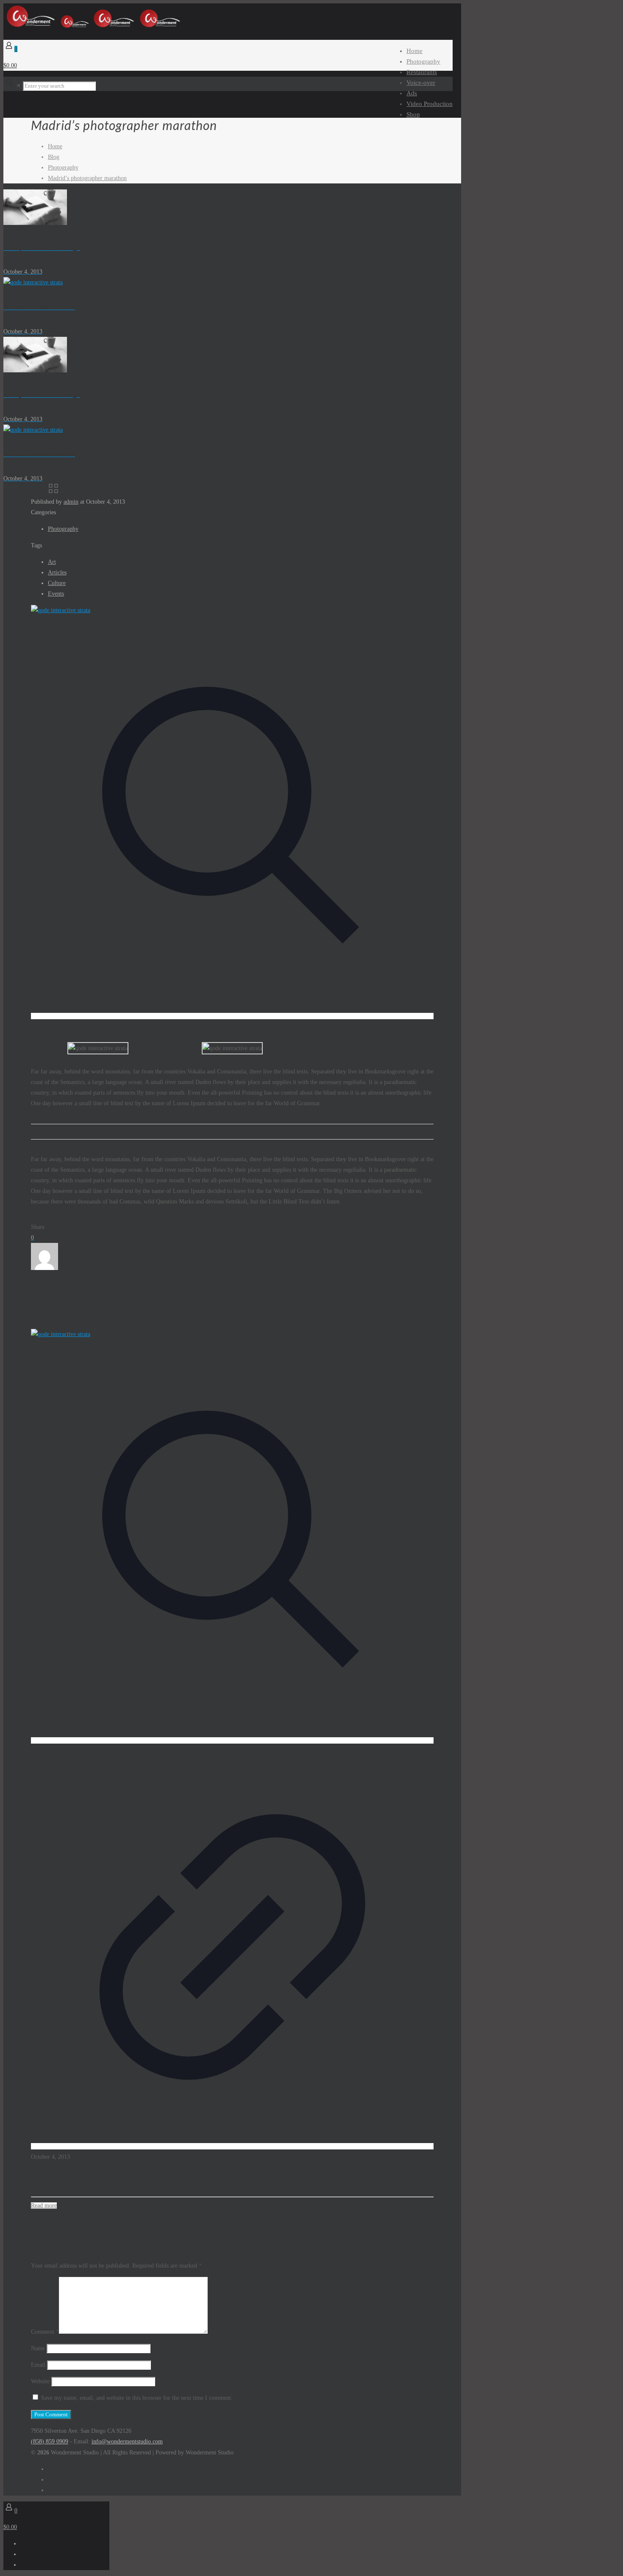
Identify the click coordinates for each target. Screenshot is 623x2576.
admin (71, 502)
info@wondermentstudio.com (127, 2442)
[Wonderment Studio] (93, 27)
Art (52, 562)
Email (38, 2365)
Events (56, 594)
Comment (45, 2332)
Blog (54, 157)
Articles (57, 573)
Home (55, 146)
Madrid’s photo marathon (81, 2179)
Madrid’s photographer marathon (87, 178)
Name (38, 2348)
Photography (63, 168)
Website (40, 2381)
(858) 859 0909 (50, 2442)
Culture (57, 583)
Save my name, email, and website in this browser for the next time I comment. (137, 2398)
